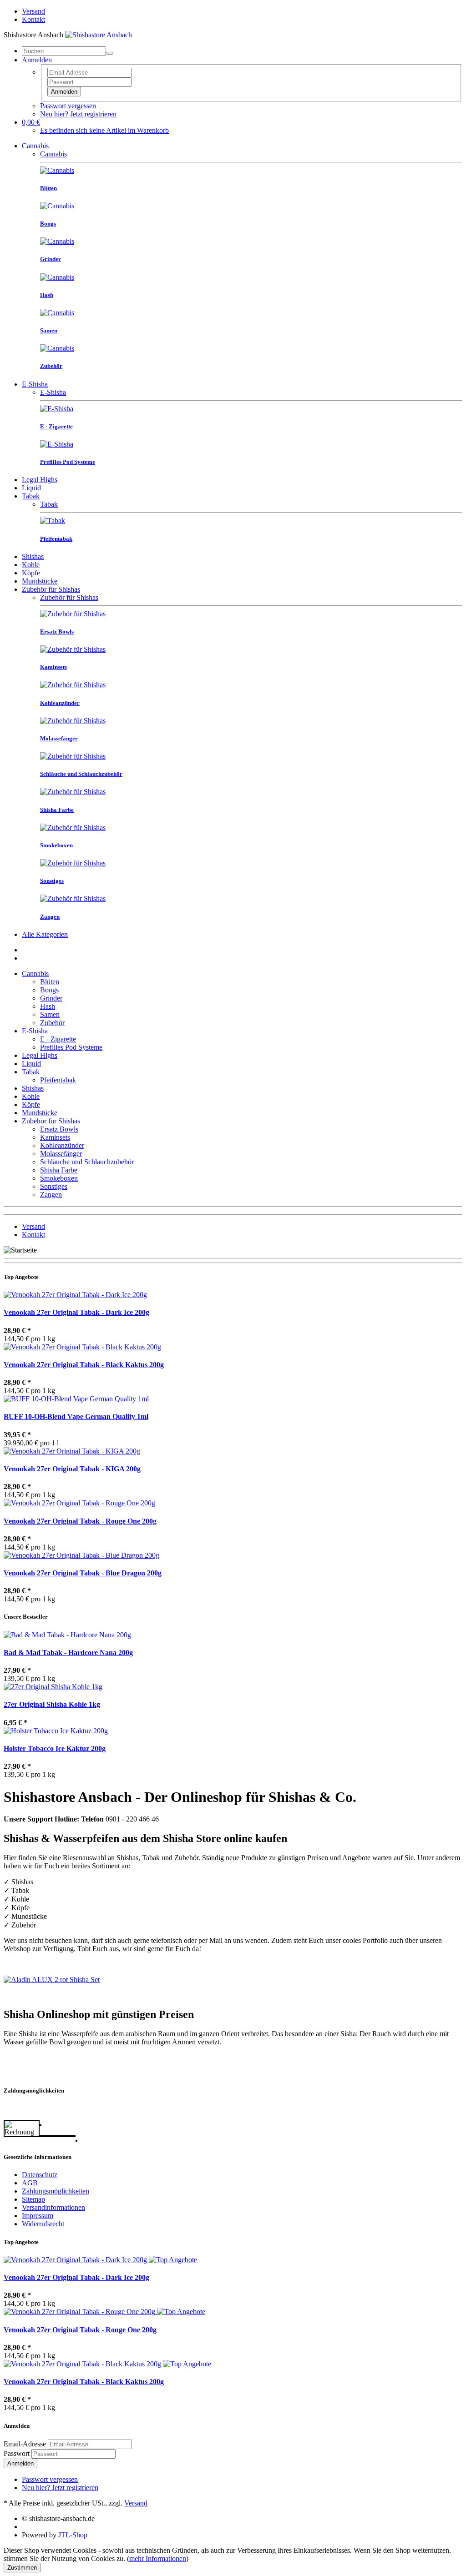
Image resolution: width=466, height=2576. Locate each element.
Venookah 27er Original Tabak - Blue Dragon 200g (83, 1573)
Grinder (51, 998)
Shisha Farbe (59, 1170)
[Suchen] (110, 53)
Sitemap (33, 2199)
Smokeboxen (59, 1178)
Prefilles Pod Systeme (71, 1047)
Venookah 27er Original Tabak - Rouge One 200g (80, 1521)
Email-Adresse (25, 2444)
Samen (50, 1014)
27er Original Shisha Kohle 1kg (52, 1704)
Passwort (17, 2453)
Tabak (31, 496)
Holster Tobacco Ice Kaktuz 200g (55, 1748)
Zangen (51, 1195)
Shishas (33, 556)
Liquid (31, 488)
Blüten (50, 982)
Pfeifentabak (58, 1080)
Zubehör (52, 1023)
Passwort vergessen (68, 106)
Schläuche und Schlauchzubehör (87, 1162)
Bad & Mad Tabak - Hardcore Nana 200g (68, 1653)
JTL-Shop (73, 2535)
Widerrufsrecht (43, 2224)
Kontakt (33, 19)
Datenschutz (40, 2175)
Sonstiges (54, 1186)
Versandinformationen (53, 2207)
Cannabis (35, 146)
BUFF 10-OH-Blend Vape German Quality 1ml (76, 1416)
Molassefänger (61, 1154)
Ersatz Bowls (59, 1129)
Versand (33, 11)
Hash (48, 1006)
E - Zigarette (58, 1039)
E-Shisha (35, 384)
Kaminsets (55, 1137)
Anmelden (64, 92)
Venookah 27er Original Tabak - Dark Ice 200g (76, 1312)
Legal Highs (40, 480)
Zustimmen (22, 2568)
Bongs (49, 990)
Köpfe (31, 573)
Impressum (38, 2216)
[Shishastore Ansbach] (99, 35)
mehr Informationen (158, 2558)
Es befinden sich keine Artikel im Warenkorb (104, 130)
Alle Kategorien (45, 934)
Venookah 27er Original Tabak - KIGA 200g (72, 1469)
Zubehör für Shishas (51, 589)
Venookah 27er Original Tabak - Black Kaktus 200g (84, 1365)
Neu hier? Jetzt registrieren (78, 114)
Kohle (31, 565)
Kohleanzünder (62, 1145)
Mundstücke (40, 581)
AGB (30, 2183)
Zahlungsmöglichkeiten (56, 2191)
